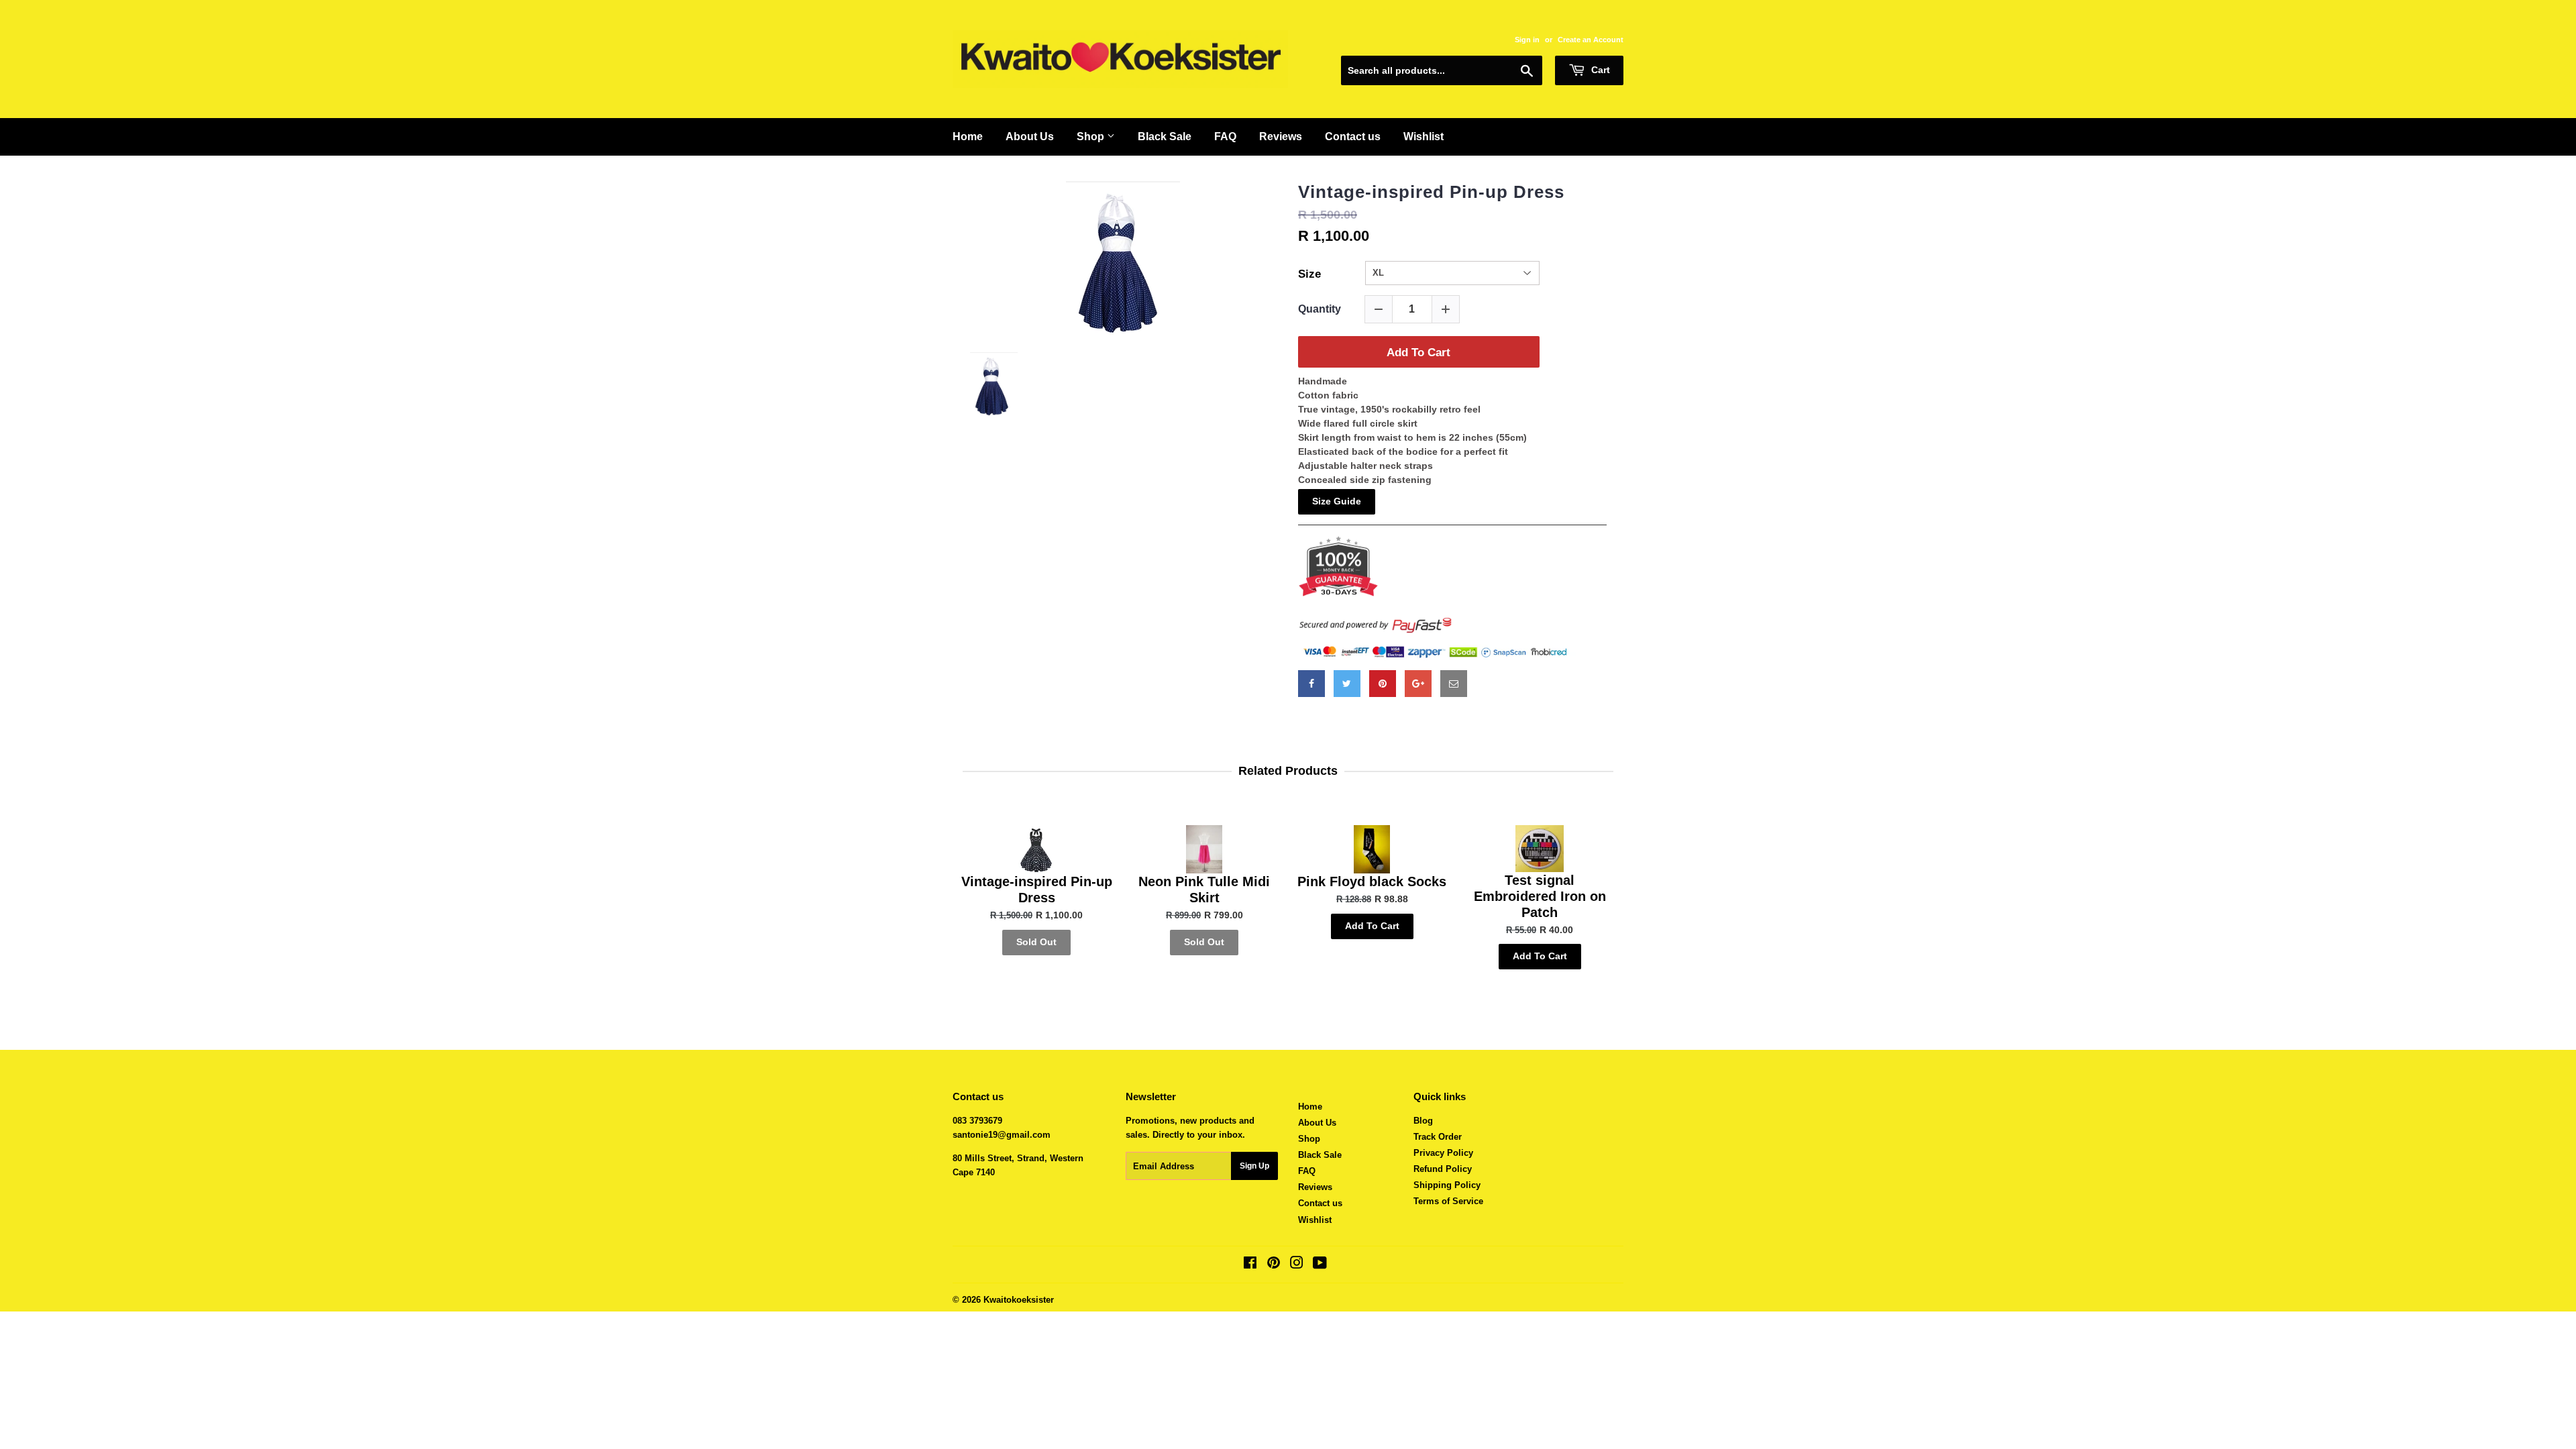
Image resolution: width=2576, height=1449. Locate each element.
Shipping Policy (1447, 1185)
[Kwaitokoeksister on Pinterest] (1274, 1265)
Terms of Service (1448, 1201)
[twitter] (1347, 684)
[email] (1454, 684)
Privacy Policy (1443, 1153)
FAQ (1225, 137)
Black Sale (1165, 137)
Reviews (1281, 137)
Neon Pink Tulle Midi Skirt (1204, 890)
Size (1309, 274)
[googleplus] (1418, 684)
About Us (1030, 137)
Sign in (1527, 40)
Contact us (1353, 137)
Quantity (1320, 309)
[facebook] (1311, 684)
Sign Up (1254, 1166)
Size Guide (1337, 501)
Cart (1599, 70)
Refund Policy (1443, 1169)
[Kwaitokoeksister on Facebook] (1250, 1265)
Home (968, 137)
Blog (1423, 1121)
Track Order (1438, 1137)
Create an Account (1591, 40)
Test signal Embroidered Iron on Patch (1540, 896)
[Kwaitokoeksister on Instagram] (1297, 1265)
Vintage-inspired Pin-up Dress (1431, 192)
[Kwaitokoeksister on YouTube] (1320, 1265)
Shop (1092, 137)
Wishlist (1424, 137)
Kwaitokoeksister (1019, 1300)
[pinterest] (1383, 684)
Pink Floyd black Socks (1372, 881)
